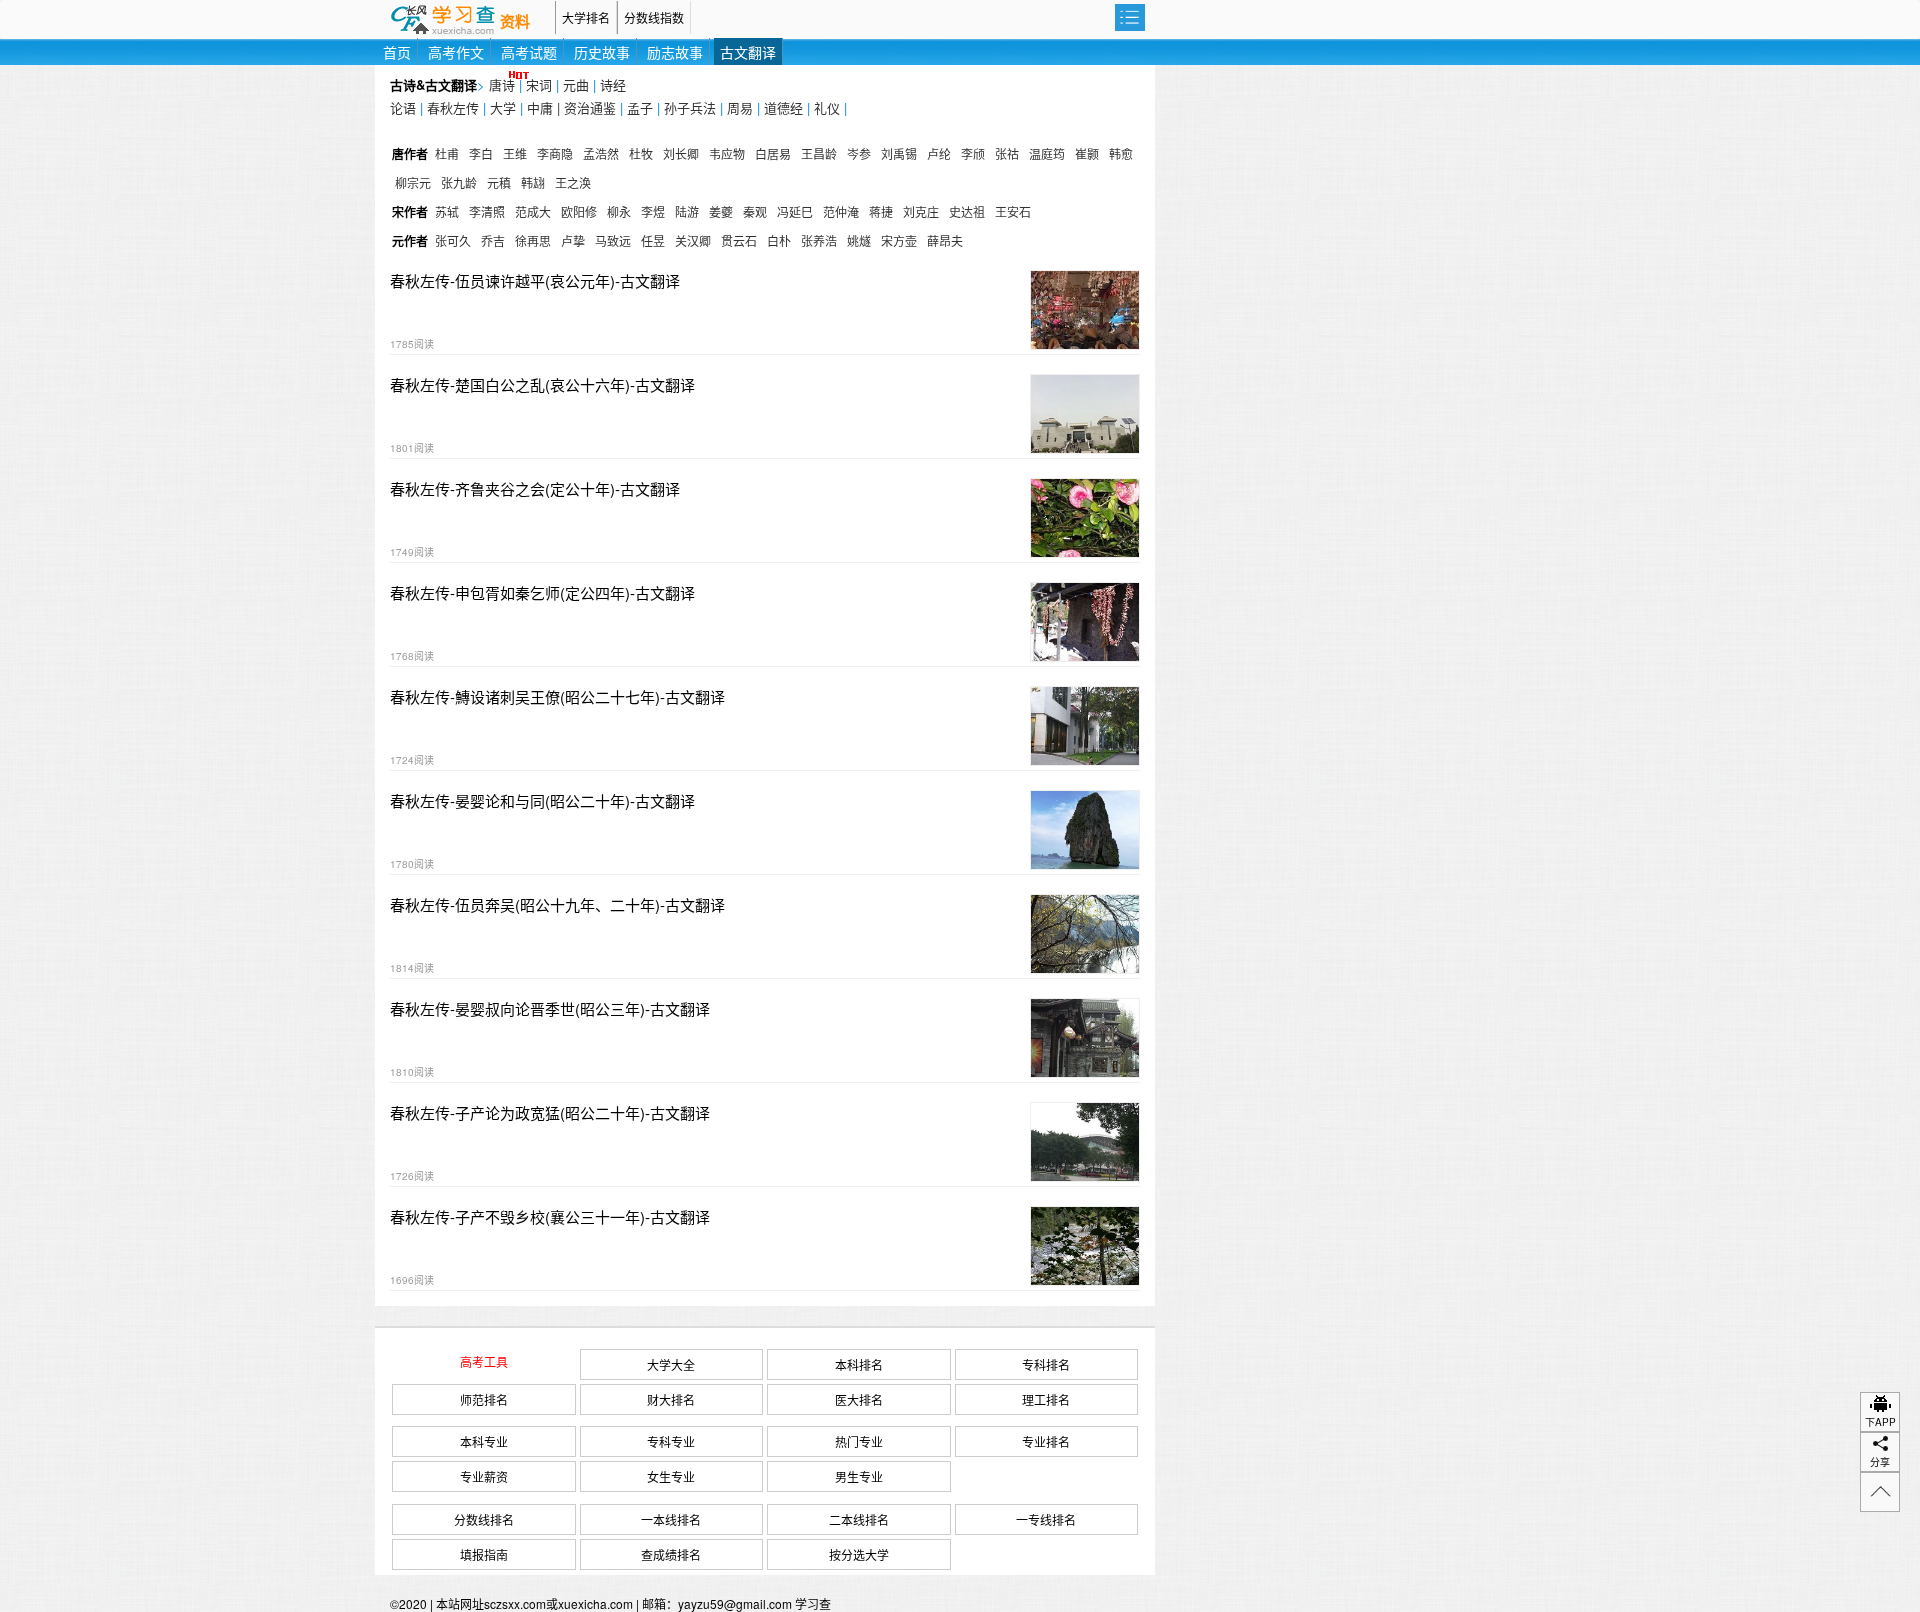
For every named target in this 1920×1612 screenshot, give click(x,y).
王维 (515, 153)
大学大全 (671, 1364)
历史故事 (602, 52)
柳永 (619, 211)
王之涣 (573, 182)
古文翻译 (748, 52)
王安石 (1013, 211)
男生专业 (859, 1476)
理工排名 (1046, 1399)
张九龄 (459, 182)
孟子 (640, 107)
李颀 (973, 153)
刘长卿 (681, 153)
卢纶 (939, 153)
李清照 (487, 211)
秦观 (755, 211)
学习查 (813, 1603)
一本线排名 (671, 1519)
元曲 (576, 84)
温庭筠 (1047, 153)
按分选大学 (859, 1554)
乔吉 (493, 240)
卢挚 (573, 240)
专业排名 (1046, 1441)
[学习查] (465, 17)
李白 (481, 153)
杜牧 (641, 153)
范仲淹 (841, 211)
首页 (397, 52)
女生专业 (671, 1476)
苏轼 (447, 211)
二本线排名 (859, 1519)
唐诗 (502, 84)
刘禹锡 (899, 153)
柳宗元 (413, 182)
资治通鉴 (590, 107)
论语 (403, 107)
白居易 (773, 153)
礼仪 (827, 107)
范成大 (533, 211)
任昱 (653, 240)
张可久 (453, 240)
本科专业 (484, 1441)
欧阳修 (579, 211)
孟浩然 (601, 153)
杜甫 (447, 153)
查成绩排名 (671, 1554)
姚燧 (859, 240)
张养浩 (819, 240)
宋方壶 (899, 240)
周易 (740, 107)
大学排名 (586, 17)
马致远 (613, 240)
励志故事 (675, 52)
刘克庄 (921, 211)
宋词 (539, 84)
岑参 (859, 153)
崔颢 (1087, 153)
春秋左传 (453, 107)
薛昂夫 (945, 240)
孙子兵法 (690, 107)
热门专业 (859, 1441)
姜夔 (721, 211)
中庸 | (545, 107)
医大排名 (859, 1399)
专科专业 (671, 1441)
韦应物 (727, 153)
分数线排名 (484, 1519)
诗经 (613, 84)
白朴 (779, 240)
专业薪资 (484, 1476)
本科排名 (859, 1364)
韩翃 (533, 182)
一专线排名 (1046, 1519)
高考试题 (529, 52)
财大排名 (671, 1399)
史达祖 (967, 211)
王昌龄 (819, 153)
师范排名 (484, 1399)
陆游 (687, 211)
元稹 (499, 182)
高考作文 (456, 52)
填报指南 (484, 1554)
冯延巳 (795, 211)
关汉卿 (693, 240)
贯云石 (739, 240)
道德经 (783, 107)
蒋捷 (881, 211)
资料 (515, 22)
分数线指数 (654, 17)
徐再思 (533, 240)
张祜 (1007, 153)
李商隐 (555, 153)
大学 (503, 107)
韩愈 (1121, 153)
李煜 (653, 211)
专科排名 (1046, 1364)
